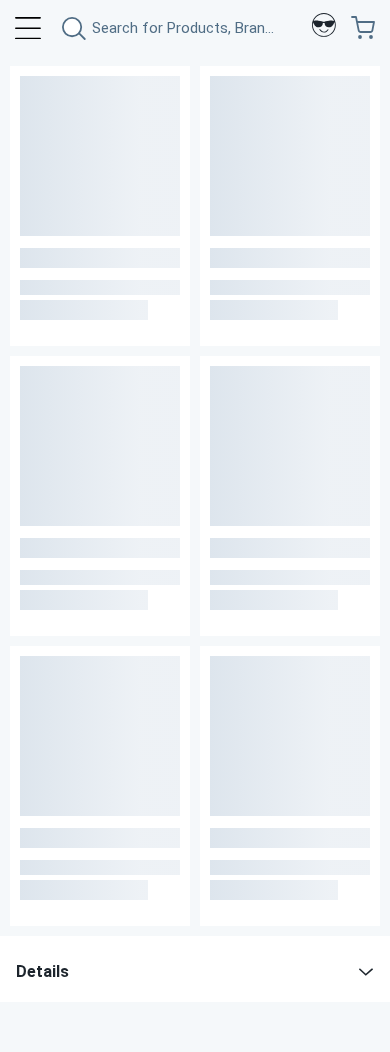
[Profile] (324, 28)
